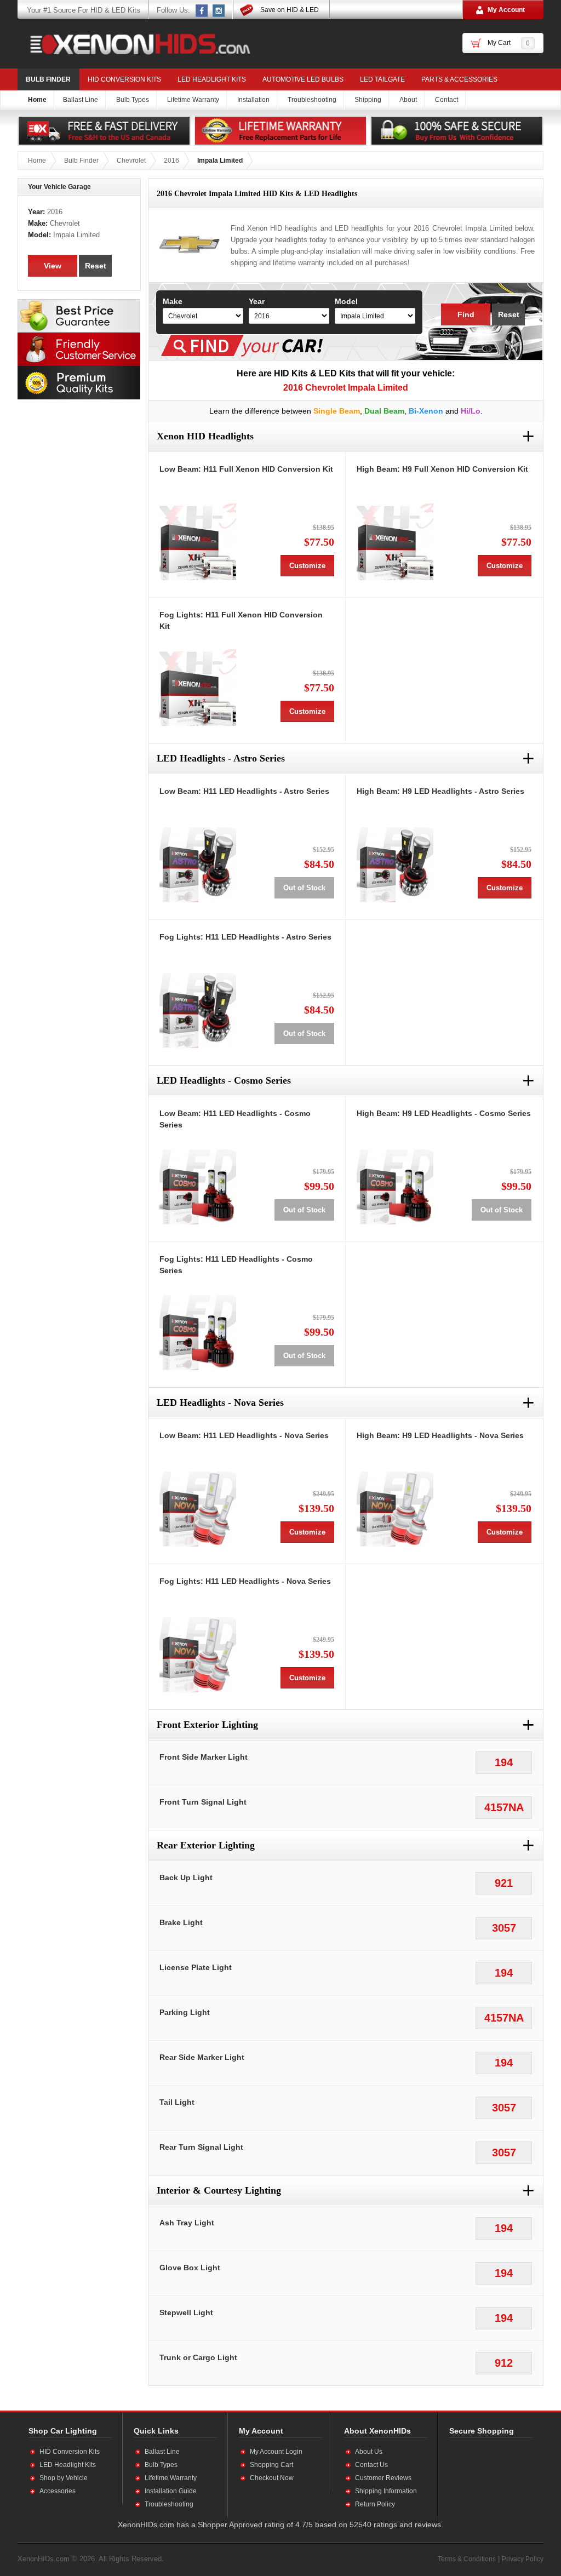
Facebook (202, 10)
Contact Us (371, 2465)
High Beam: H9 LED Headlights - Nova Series (440, 1435)
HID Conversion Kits (124, 79)
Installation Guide (171, 2491)
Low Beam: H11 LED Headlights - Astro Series (244, 791)
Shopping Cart (271, 2465)
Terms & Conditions (467, 2559)
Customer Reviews (383, 2478)
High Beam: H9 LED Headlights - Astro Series (440, 791)
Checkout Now (272, 2478)
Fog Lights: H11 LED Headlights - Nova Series (245, 1581)
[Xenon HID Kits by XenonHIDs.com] (135, 44)
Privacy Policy (523, 2559)
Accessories (58, 2491)
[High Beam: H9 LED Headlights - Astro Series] (395, 864)
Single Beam (337, 411)
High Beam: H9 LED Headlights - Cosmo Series (444, 1113)
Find (466, 314)
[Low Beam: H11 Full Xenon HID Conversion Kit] (198, 542)
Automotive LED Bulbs (303, 79)
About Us (369, 2452)
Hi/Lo (471, 411)
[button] (485, 2477)
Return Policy (375, 2504)
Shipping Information (386, 2491)
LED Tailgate (382, 79)
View (53, 266)
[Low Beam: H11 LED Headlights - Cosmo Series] (198, 1186)
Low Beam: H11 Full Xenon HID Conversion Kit (246, 469)
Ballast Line (162, 2452)
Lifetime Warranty (171, 2478)
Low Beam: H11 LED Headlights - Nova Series (244, 1435)
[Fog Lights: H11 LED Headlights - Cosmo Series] (198, 1332)
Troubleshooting (169, 2504)
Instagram (219, 10)
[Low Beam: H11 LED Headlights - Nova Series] (198, 1508)
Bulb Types (161, 2465)
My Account (506, 10)
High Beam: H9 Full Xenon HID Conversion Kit (442, 469)
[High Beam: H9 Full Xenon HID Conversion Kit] (395, 542)
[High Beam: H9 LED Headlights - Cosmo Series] (395, 1186)
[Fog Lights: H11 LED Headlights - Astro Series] (198, 1010)
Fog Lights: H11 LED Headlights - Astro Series (245, 937)
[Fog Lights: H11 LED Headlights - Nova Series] (198, 1654)
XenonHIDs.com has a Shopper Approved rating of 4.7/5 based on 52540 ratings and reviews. (280, 2525)
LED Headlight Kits (212, 79)
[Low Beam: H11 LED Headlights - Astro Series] (198, 864)
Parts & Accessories (459, 79)
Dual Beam (384, 411)
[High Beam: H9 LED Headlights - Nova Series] (395, 1508)
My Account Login (276, 2452)
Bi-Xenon (426, 411)
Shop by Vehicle (64, 2478)
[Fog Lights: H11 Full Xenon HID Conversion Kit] (198, 688)
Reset (509, 314)
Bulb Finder (48, 79)
